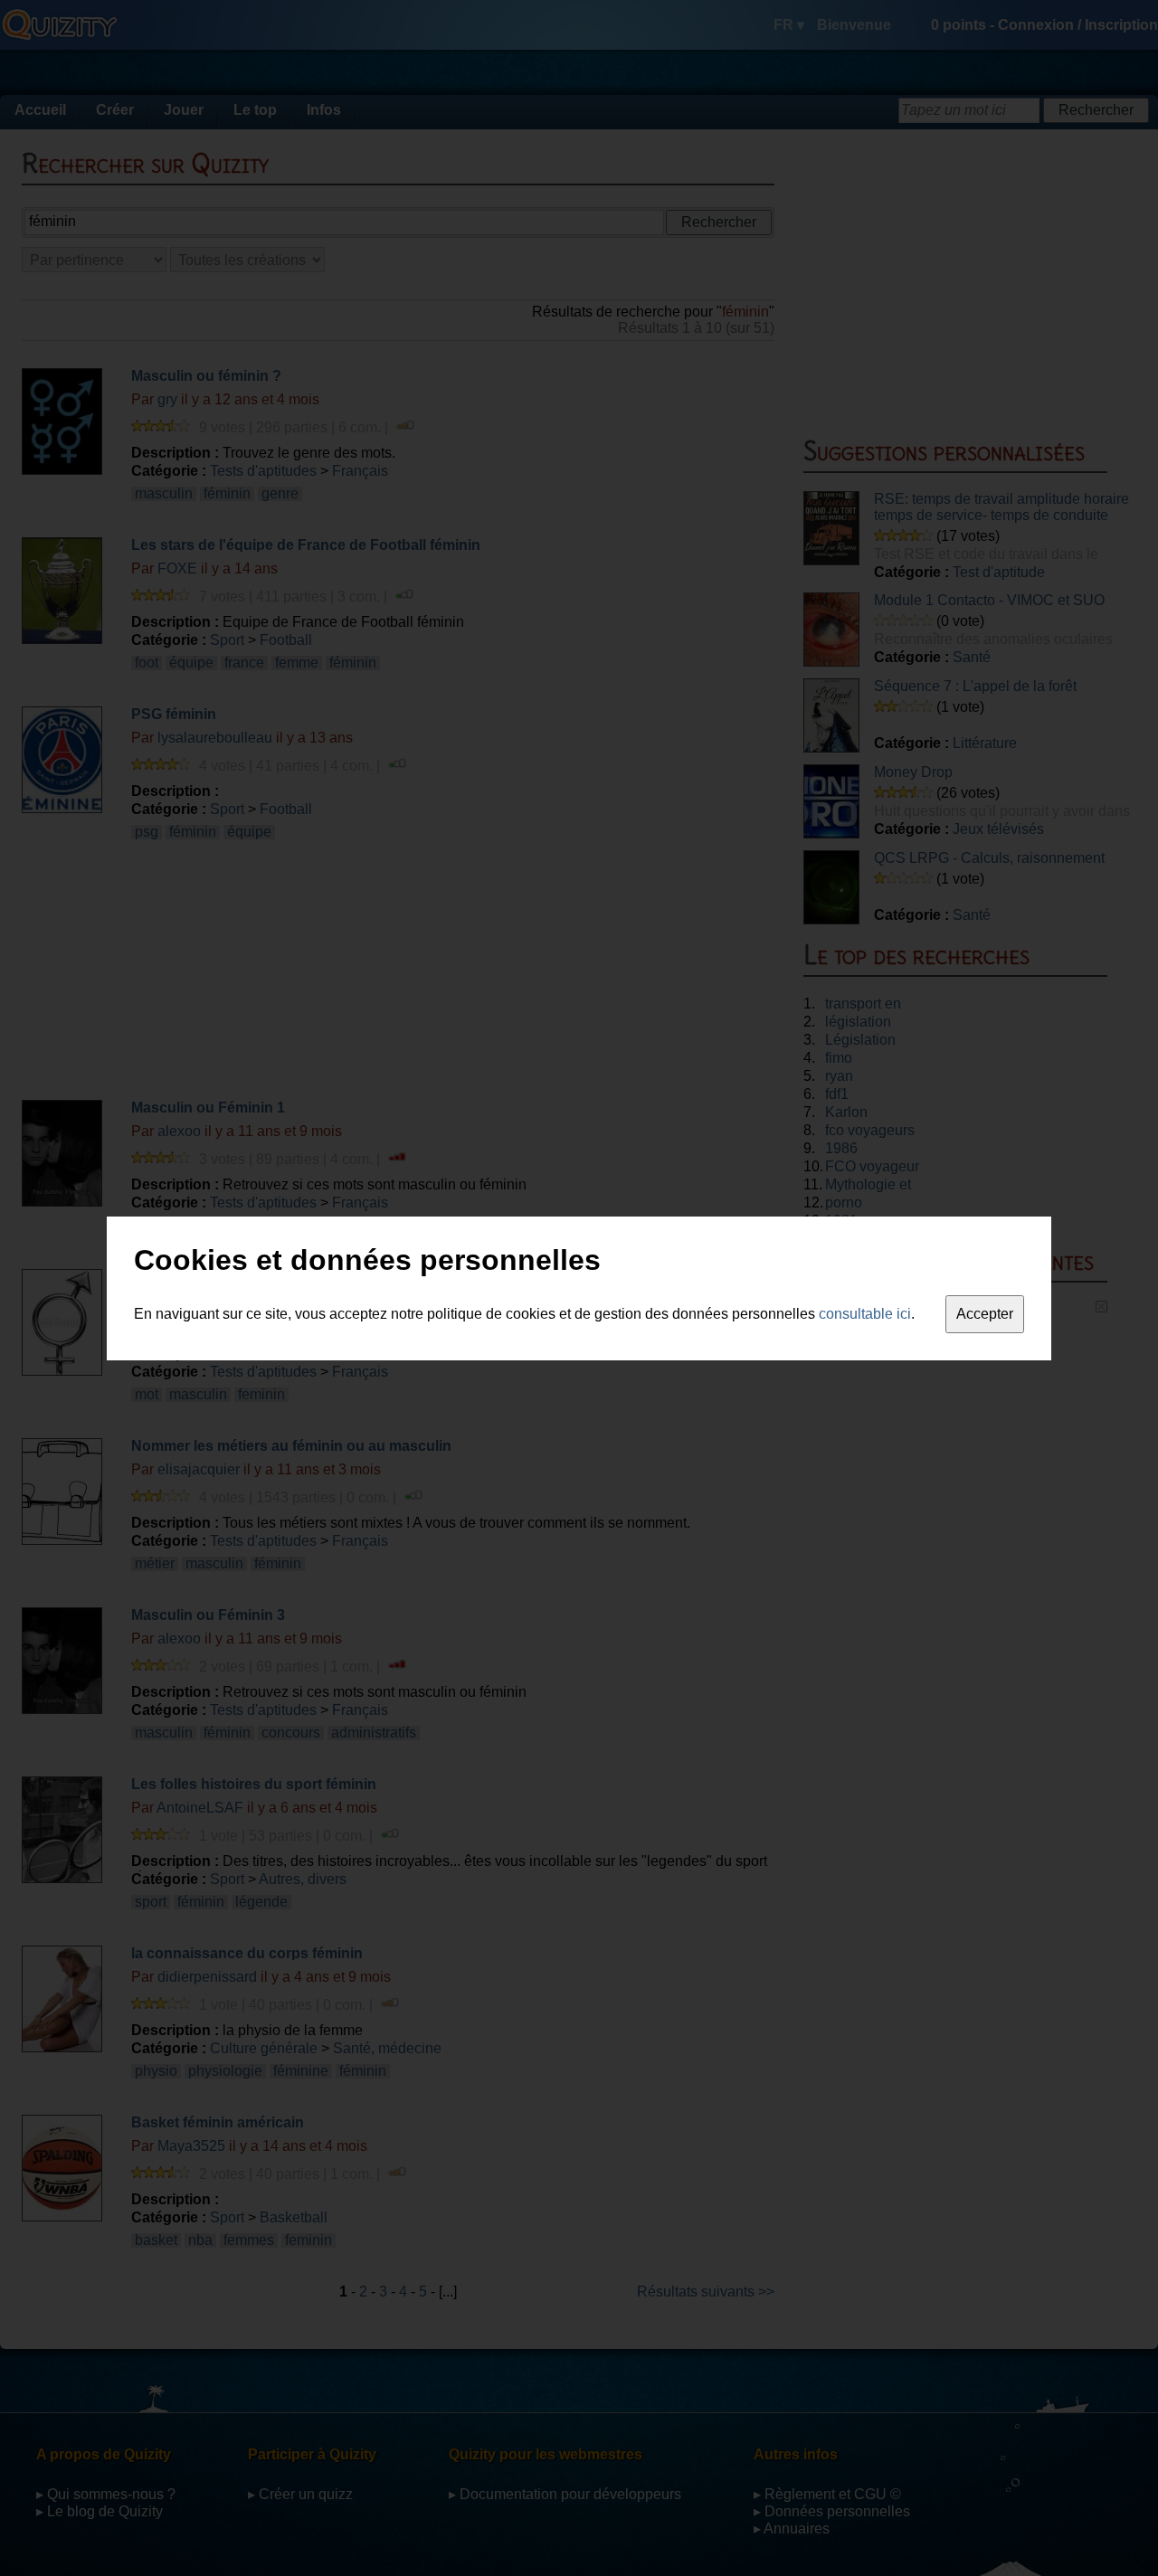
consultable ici (865, 1314)
